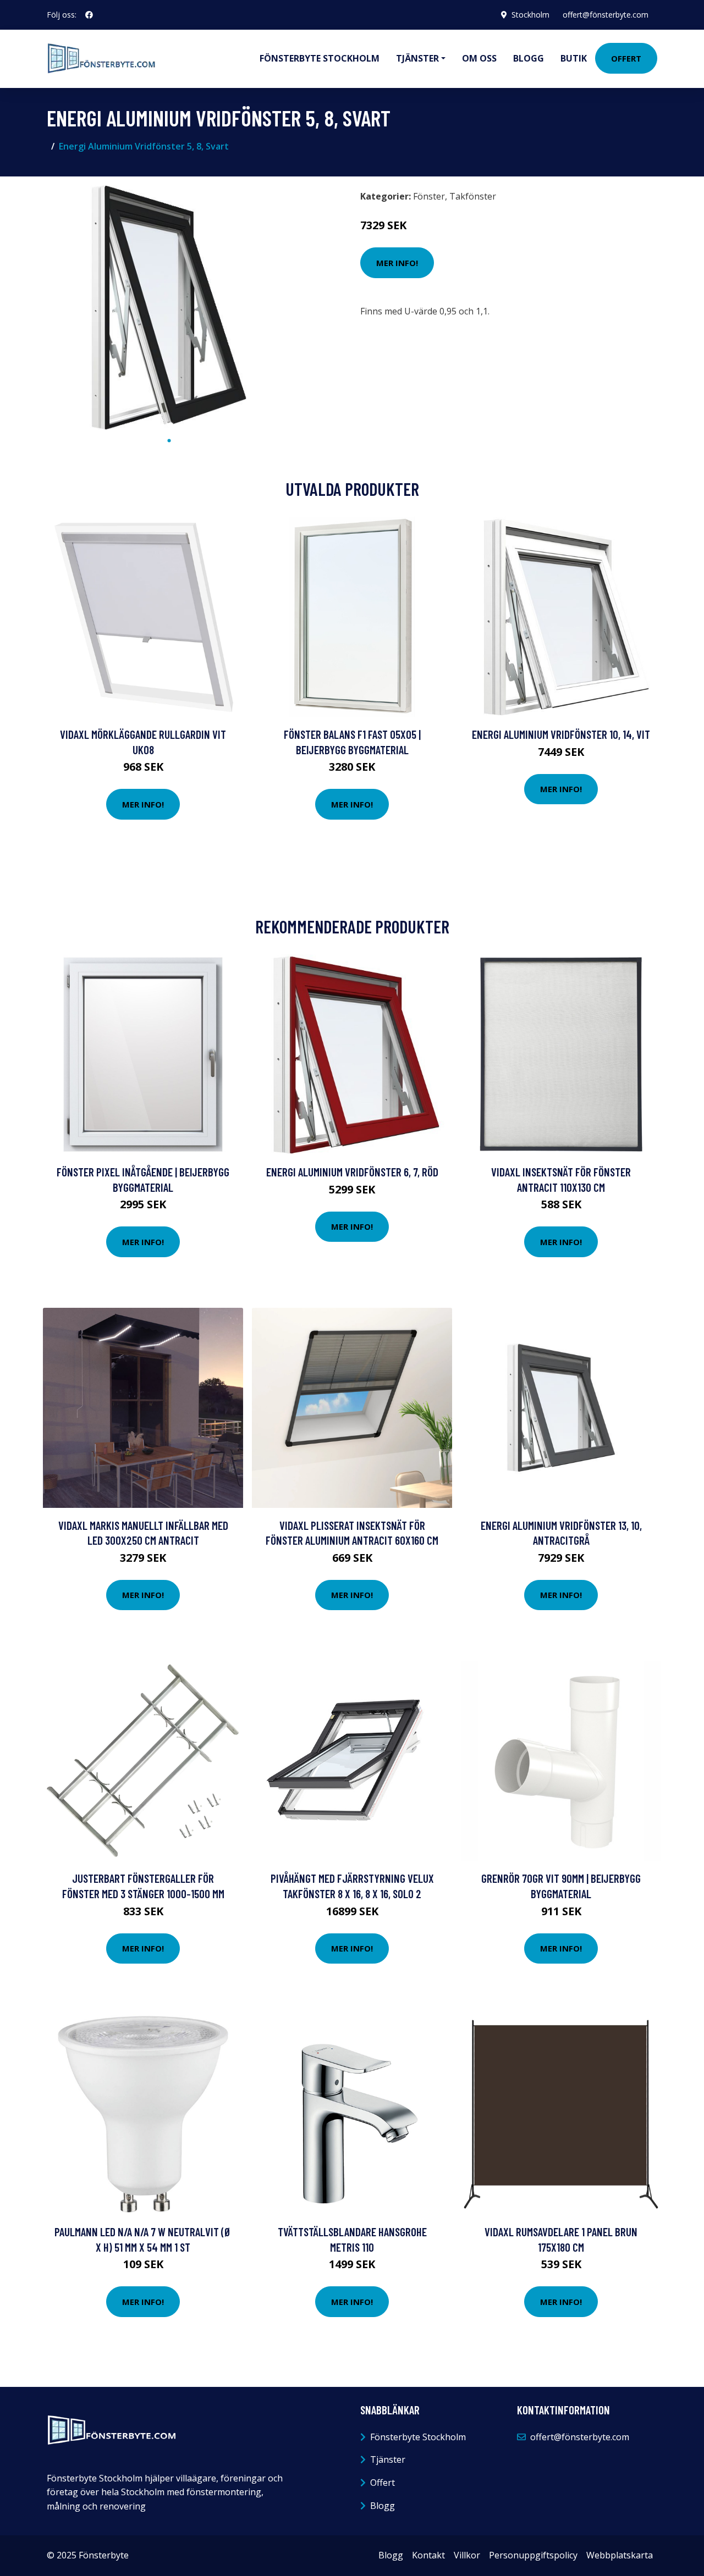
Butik (574, 58)
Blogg (529, 58)
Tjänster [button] (417, 58)
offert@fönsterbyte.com (606, 15)
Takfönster (473, 196)
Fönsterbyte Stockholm (320, 58)
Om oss (479, 58)
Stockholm (530, 15)
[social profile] (89, 15)
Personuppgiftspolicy (533, 2555)
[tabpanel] (169, 308)
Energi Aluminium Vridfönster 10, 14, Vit (561, 734)
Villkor (467, 2555)
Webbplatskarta (620, 2555)
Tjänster (388, 2459)
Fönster (429, 196)
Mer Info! (397, 263)
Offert (626, 58)
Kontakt (428, 2555)
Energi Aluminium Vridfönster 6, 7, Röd (352, 1172)
